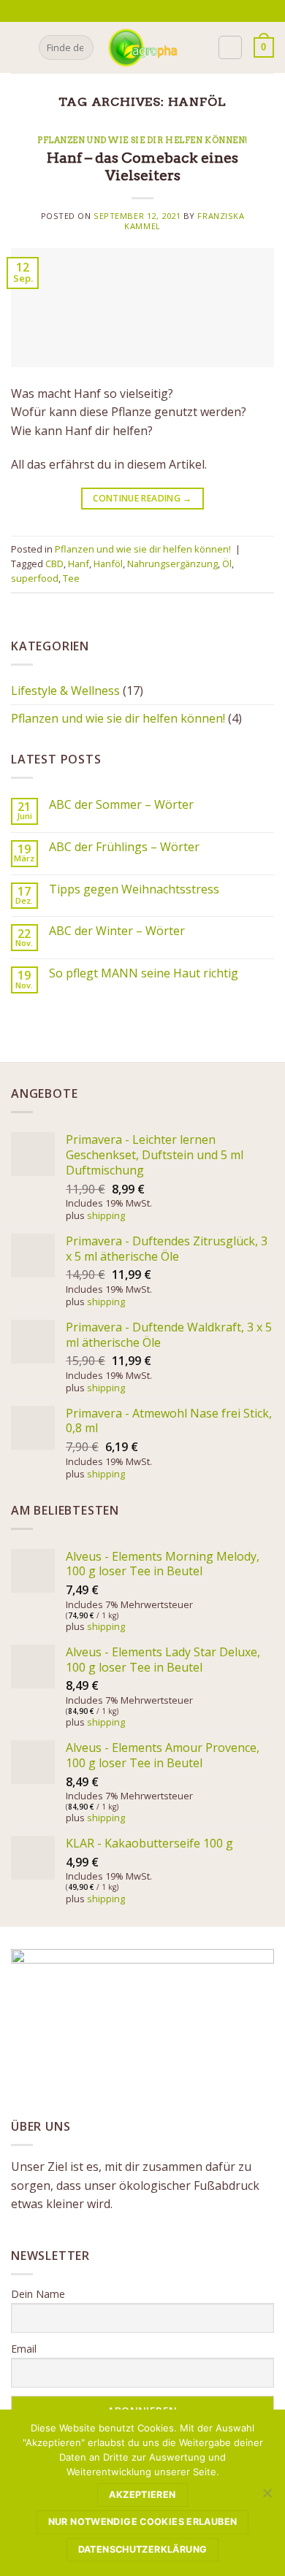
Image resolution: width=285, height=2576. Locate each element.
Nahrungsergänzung (172, 564)
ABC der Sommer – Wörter (121, 805)
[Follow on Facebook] (134, 11)
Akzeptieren (142, 2495)
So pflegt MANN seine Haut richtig (144, 973)
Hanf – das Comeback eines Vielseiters (142, 167)
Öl (227, 564)
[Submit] (80, 47)
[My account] (230, 47)
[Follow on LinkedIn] (176, 11)
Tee (71, 578)
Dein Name (38, 2294)
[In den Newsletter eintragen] (117, 11)
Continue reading (142, 498)
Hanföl (108, 564)
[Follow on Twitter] (161, 11)
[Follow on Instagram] (148, 11)
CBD (54, 564)
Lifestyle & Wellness (65, 691)
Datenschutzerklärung (143, 2549)
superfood (35, 578)
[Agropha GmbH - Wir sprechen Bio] (142, 47)
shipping (106, 1215)
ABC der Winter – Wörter (117, 931)
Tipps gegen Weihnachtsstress (134, 889)
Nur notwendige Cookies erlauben (143, 2522)
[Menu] (20, 47)
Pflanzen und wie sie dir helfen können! (142, 140)
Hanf (79, 564)
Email (24, 2349)
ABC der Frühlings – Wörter (124, 847)
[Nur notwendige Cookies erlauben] (267, 2497)
